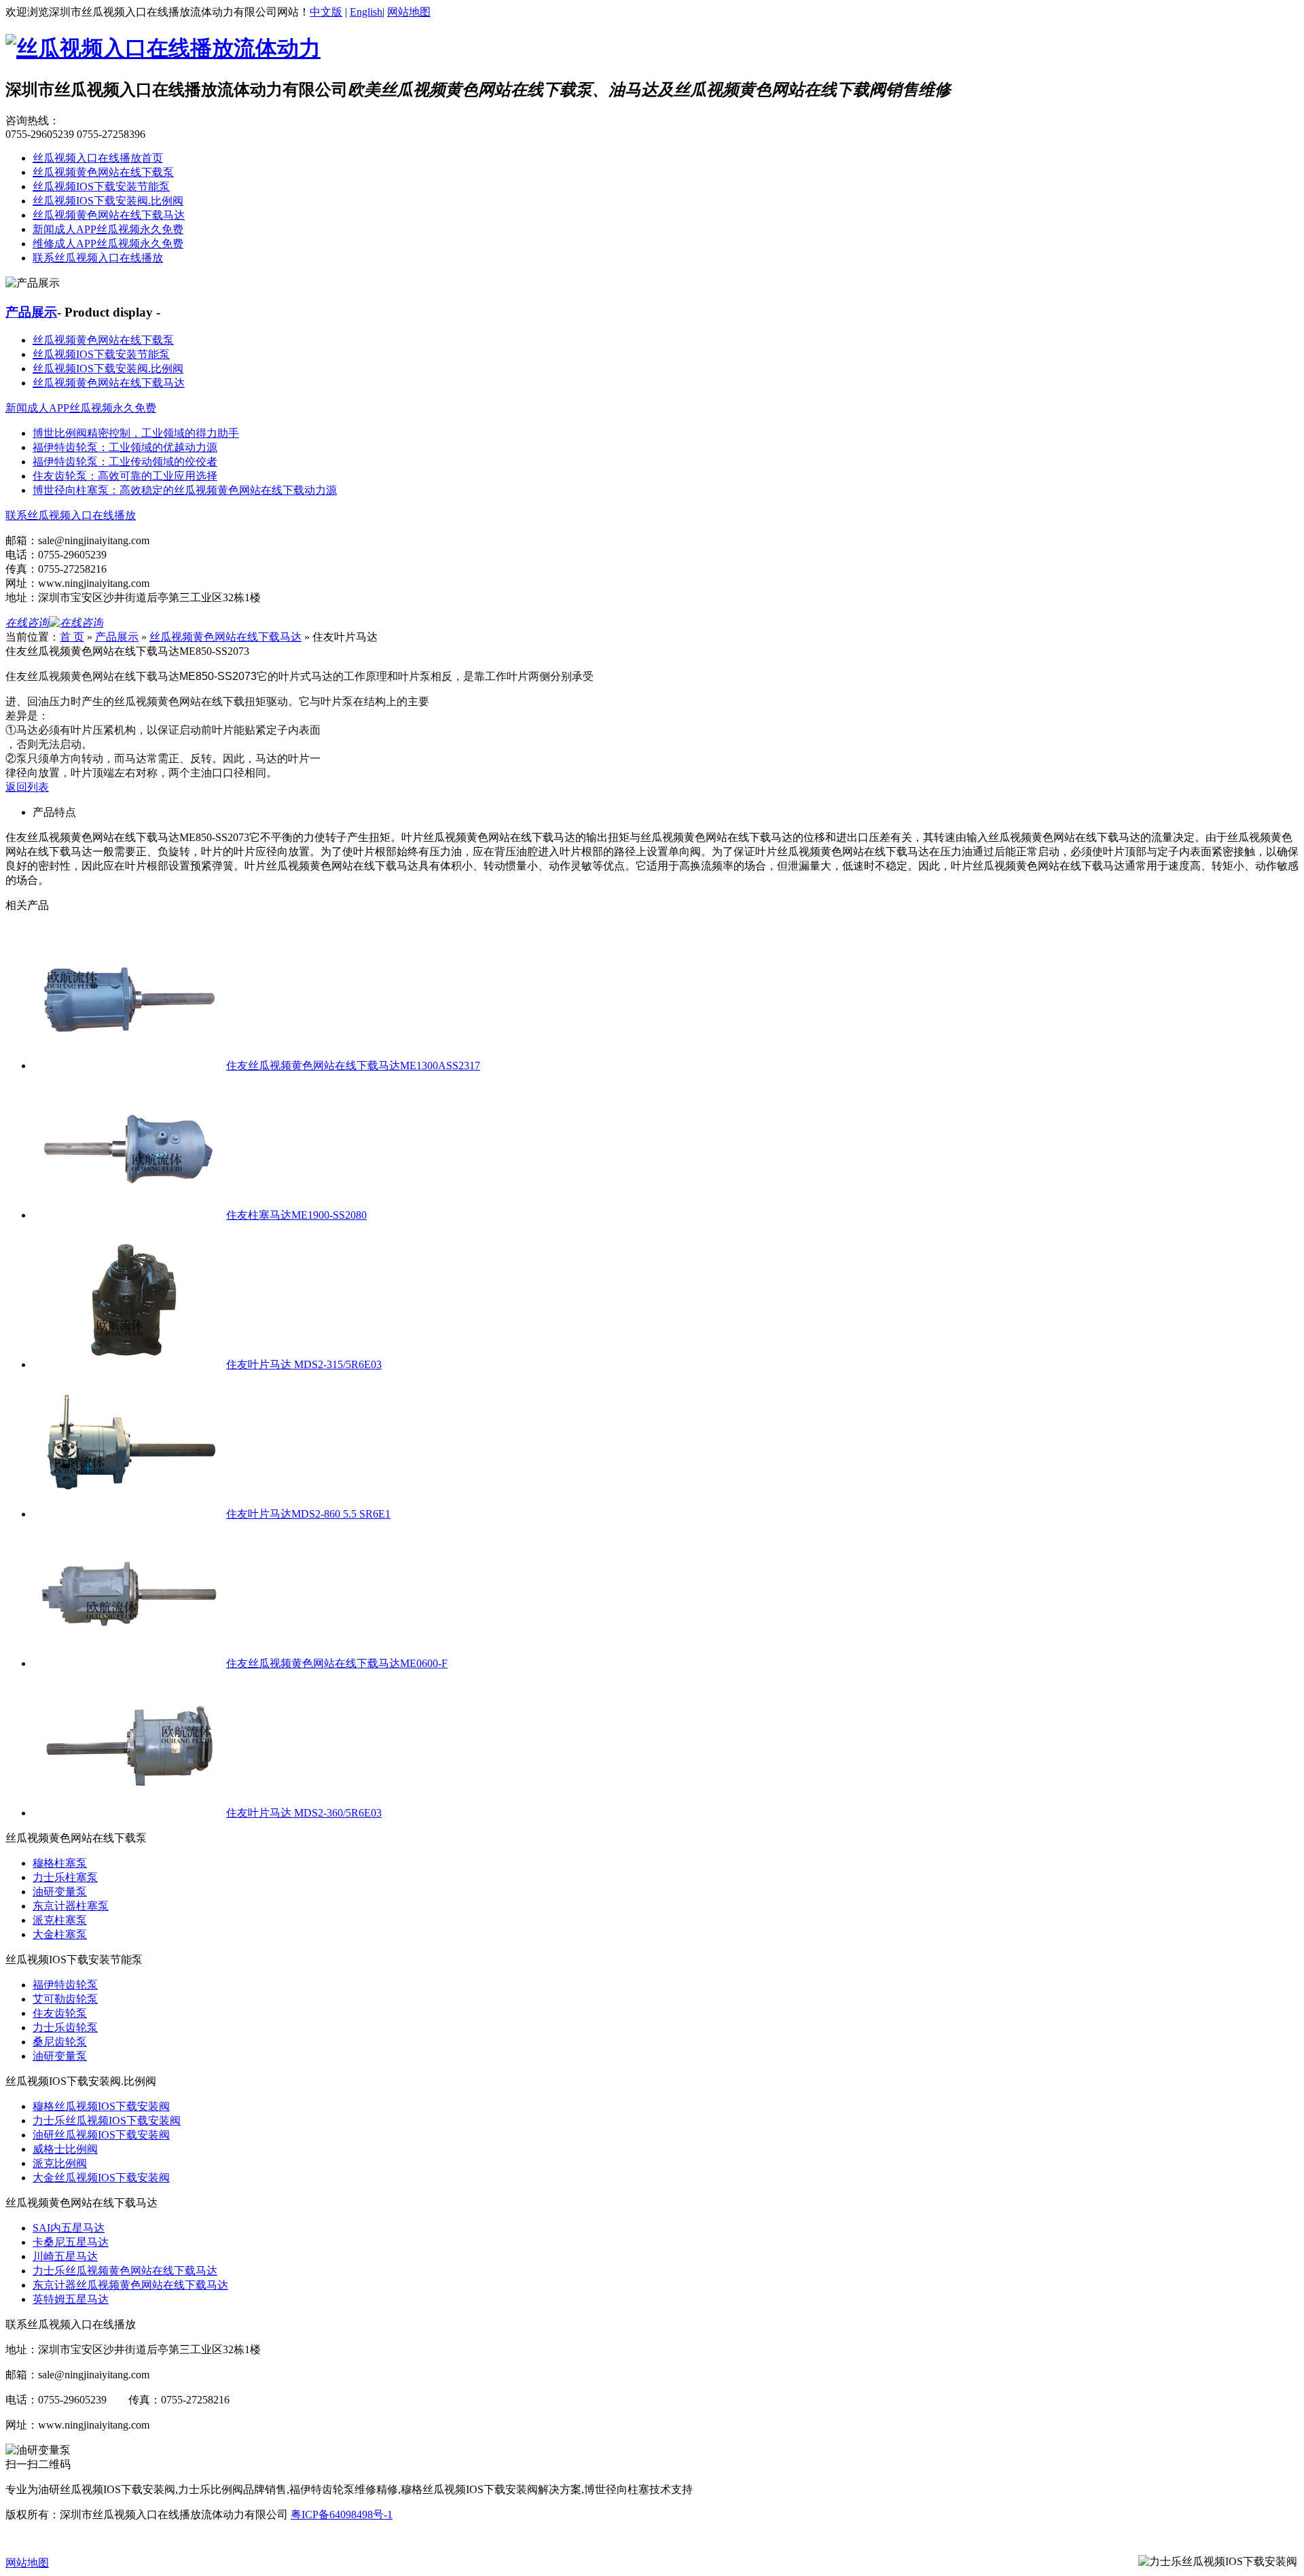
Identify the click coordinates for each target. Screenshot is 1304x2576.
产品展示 (31, 312)
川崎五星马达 (65, 2256)
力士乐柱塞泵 (65, 1877)
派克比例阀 (60, 2163)
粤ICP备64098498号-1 (342, 2515)
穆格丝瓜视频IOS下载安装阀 (101, 2106)
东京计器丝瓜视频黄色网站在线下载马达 (130, 2285)
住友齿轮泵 (60, 2013)
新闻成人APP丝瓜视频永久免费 (108, 229)
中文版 (326, 12)
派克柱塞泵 (60, 1920)
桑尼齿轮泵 (60, 2042)
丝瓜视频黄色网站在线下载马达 (109, 215)
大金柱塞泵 (60, 1934)
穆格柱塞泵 (60, 1863)
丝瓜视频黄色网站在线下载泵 (103, 172)
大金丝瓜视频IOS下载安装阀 (101, 2178)
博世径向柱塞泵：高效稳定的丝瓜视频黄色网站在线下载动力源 (185, 490)
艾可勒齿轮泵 (65, 1999)
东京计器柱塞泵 (71, 1906)
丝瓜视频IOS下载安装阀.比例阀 (108, 201)
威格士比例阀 (65, 2149)
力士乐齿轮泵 (65, 2027)
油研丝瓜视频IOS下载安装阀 (101, 2135)
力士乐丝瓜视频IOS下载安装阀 (107, 2121)
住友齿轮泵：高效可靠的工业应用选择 (125, 476)
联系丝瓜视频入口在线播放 (98, 258)
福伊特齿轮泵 (65, 1985)
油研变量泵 (60, 1892)
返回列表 (27, 787)
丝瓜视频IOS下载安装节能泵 (101, 186)
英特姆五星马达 (71, 2299)
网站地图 (409, 12)
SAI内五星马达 (69, 2228)
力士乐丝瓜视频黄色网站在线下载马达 (125, 2271)
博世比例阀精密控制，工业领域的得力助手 (136, 433)
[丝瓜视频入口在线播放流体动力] (163, 48)
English (366, 12)
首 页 (72, 637)
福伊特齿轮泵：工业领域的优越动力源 (125, 447)
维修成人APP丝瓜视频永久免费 (108, 244)
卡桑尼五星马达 (71, 2242)
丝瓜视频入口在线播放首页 (98, 158)
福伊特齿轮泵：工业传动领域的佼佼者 (125, 462)
